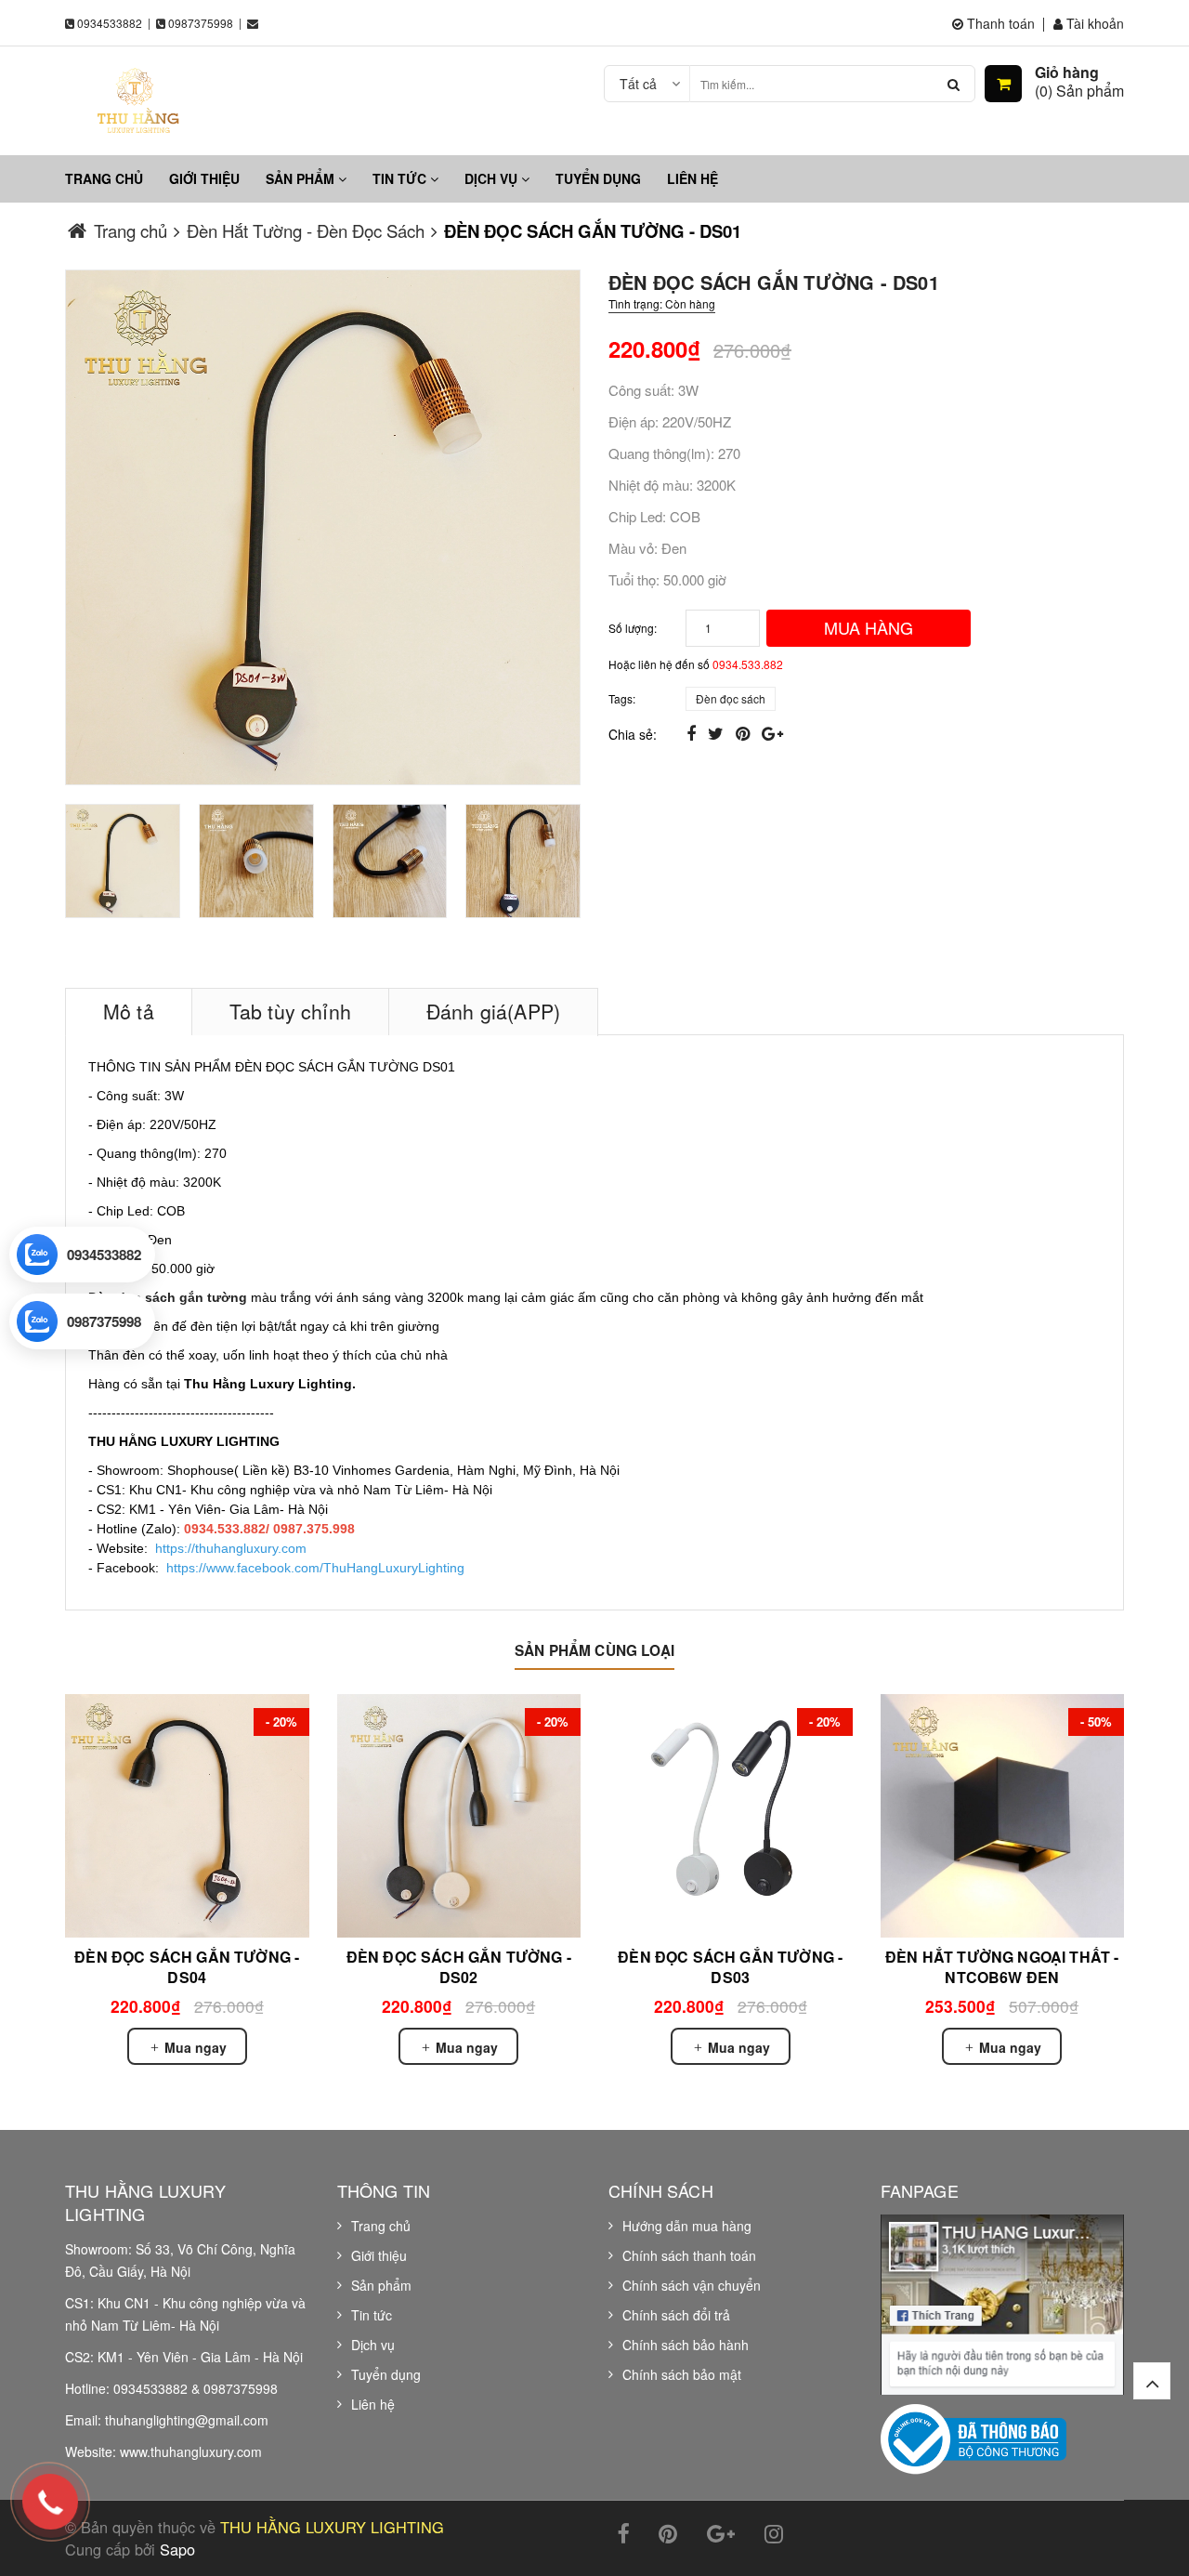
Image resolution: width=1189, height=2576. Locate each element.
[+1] (772, 732)
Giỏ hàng (1067, 72)
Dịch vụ (493, 178)
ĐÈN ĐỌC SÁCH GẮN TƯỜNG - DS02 (459, 1967)
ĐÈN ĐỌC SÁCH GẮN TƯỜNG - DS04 (187, 1967)
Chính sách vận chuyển (692, 2285)
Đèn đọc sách (731, 698)
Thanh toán (999, 23)
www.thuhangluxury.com (191, 2451)
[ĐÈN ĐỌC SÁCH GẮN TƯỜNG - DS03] (731, 1816)
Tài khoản (1093, 23)
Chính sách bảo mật (682, 2374)
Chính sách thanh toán (689, 2255)
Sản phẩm (302, 178)
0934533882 (110, 23)
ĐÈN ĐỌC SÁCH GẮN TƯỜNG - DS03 (730, 1967)
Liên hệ (692, 178)
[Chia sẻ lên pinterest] (745, 732)
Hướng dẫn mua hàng (687, 2226)
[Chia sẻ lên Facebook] (693, 732)
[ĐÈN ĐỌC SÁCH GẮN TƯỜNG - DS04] (187, 1816)
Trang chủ (104, 178)
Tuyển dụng (598, 178)
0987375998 (201, 23)
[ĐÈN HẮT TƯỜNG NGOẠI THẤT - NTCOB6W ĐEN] (1003, 1816)
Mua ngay (194, 2047)
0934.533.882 (748, 664)
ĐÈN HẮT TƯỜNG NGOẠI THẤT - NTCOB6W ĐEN (1002, 1967)
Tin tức (401, 178)
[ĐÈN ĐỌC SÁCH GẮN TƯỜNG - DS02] (459, 1816)
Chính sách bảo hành (686, 2345)
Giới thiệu (204, 178)
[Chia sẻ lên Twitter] (718, 732)
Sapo (177, 2549)
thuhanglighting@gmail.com (187, 2420)
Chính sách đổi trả (676, 2315)
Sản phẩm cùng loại (594, 1650)
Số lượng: (633, 628)
